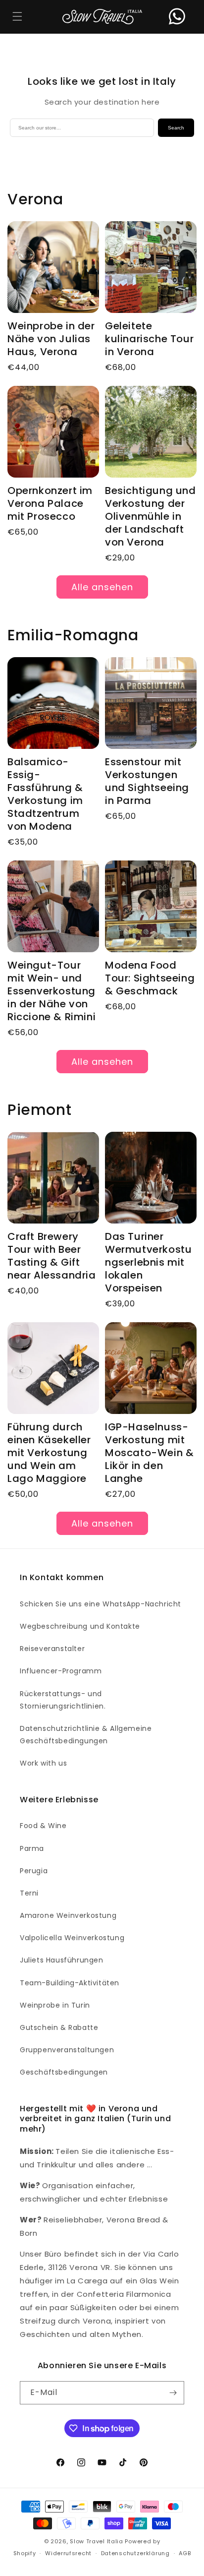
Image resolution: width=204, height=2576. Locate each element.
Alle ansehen (102, 587)
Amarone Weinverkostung (68, 1915)
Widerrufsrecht (68, 2553)
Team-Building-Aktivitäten (70, 1983)
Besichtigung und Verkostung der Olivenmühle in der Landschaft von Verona (151, 516)
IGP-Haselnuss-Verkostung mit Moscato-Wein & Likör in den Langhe (149, 1453)
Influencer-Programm (61, 1671)
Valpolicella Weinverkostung (72, 1938)
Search (176, 128)
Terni (29, 1893)
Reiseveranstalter (52, 1649)
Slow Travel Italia (97, 2541)
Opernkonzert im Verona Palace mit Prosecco (50, 503)
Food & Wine (43, 1826)
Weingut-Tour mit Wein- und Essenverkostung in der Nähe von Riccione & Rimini (51, 991)
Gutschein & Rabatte (59, 2027)
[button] (17, 17)
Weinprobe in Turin (55, 2005)
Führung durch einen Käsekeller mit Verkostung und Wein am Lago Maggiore (49, 1453)
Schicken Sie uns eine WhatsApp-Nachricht (101, 1604)
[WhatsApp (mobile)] (177, 17)
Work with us (43, 1763)
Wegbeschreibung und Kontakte (80, 1626)
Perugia (34, 1871)
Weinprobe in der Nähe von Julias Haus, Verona (51, 339)
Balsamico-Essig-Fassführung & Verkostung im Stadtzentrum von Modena (45, 794)
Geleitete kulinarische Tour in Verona (149, 339)
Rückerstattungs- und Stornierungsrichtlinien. (63, 1700)
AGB (185, 2553)
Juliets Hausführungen (62, 1960)
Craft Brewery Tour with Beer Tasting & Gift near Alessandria (52, 1256)
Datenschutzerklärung (135, 2553)
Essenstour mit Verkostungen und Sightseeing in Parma (147, 781)
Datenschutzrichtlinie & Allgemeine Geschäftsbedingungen (86, 1735)
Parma (32, 1848)
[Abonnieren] (173, 2393)
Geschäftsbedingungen (64, 2072)
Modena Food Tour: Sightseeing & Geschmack (150, 978)
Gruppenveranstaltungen (67, 2050)
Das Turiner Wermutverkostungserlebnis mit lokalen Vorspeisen (148, 1262)
